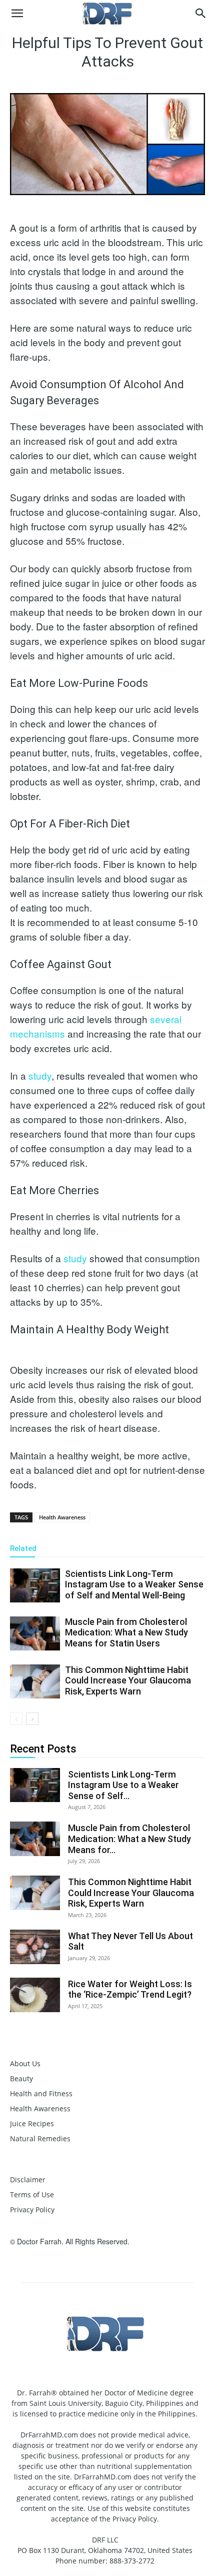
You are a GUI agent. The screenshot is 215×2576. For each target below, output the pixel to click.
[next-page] (32, 1719)
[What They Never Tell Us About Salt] (35, 1947)
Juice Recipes (32, 2123)
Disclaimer (28, 2180)
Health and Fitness (41, 2093)
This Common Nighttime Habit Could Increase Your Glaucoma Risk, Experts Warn (128, 1680)
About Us (25, 2063)
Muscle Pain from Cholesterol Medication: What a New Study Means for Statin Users (126, 1632)
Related (23, 1548)
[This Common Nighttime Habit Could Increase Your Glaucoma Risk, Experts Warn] (35, 1682)
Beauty (21, 2078)
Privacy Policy (32, 2210)
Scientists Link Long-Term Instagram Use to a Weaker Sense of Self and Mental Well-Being (134, 1584)
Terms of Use (32, 2195)
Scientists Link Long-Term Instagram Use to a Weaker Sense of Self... (123, 1785)
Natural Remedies (40, 2138)
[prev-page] (16, 1719)
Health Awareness (62, 1517)
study (40, 1075)
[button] (17, 14)
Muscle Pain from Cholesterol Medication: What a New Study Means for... (129, 1839)
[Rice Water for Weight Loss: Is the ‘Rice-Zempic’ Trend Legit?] (35, 1995)
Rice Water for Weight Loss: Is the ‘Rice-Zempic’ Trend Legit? (130, 1989)
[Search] (201, 14)
